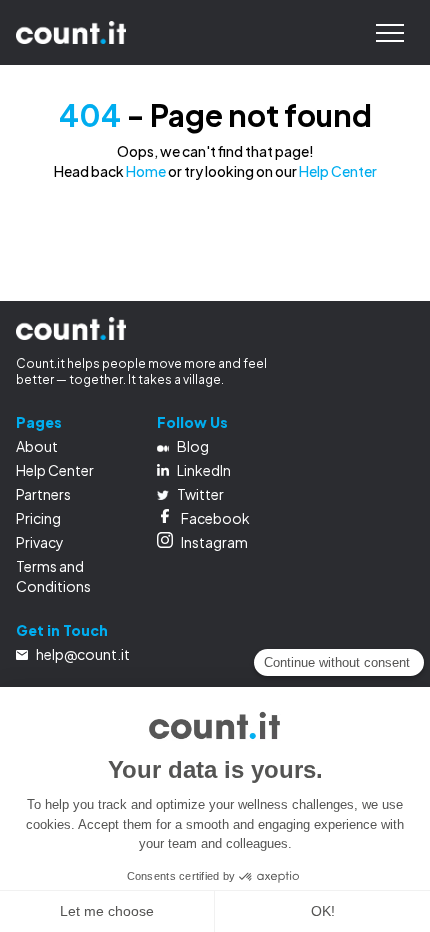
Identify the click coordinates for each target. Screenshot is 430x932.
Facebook (215, 518)
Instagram (214, 542)
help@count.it (83, 654)
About (37, 446)
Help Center (338, 171)
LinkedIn (204, 470)
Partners (43, 494)
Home (146, 171)
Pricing (38, 518)
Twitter (200, 494)
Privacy (40, 542)
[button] (390, 33)
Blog (193, 446)
